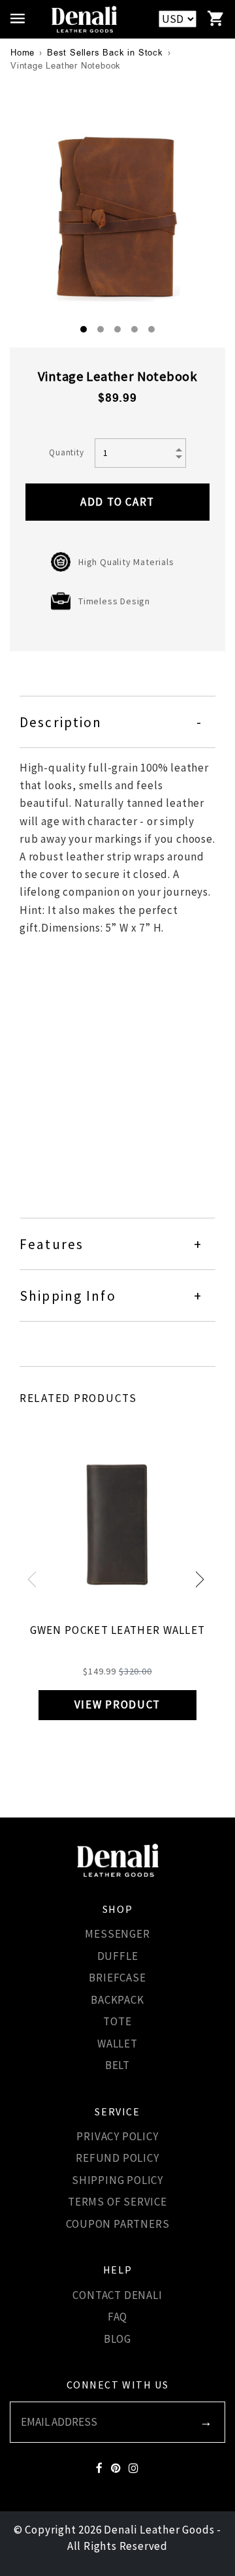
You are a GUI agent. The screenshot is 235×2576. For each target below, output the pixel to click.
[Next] (199, 1581)
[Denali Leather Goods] (84, 19)
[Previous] (36, 1581)
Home (23, 53)
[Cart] (216, 19)
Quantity (66, 452)
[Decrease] (180, 458)
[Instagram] (134, 2469)
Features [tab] (52, 1244)
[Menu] (21, 19)
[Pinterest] (116, 2469)
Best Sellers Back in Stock (105, 53)
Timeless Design (114, 601)
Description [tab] (61, 722)
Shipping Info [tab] (68, 1296)
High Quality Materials (126, 562)
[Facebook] (100, 2469)
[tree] (117, 214)
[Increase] (180, 448)
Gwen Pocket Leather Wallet (118, 1630)
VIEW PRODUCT (117, 1704)
